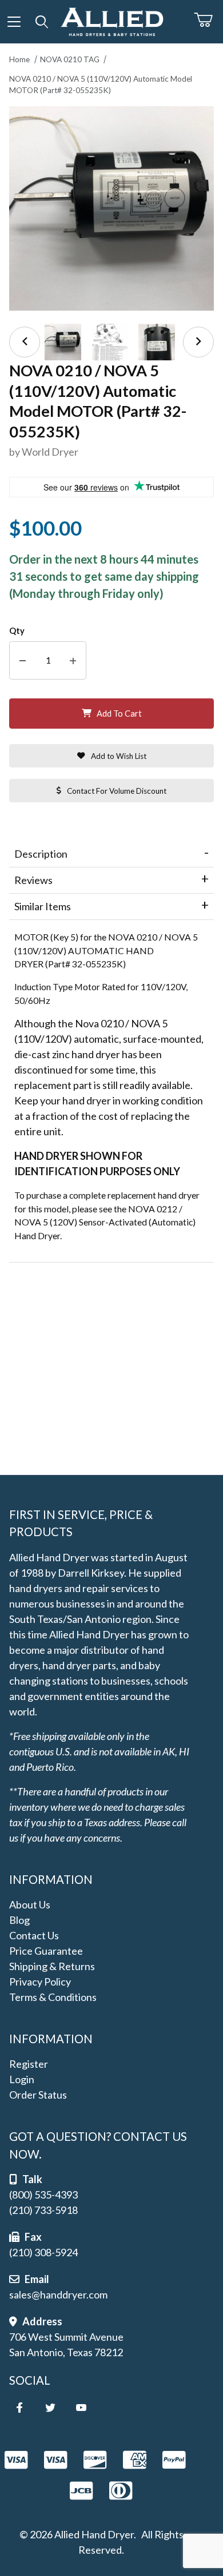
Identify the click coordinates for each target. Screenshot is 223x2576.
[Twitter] (50, 2408)
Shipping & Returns (52, 1966)
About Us (30, 1904)
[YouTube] (81, 2408)
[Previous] (25, 342)
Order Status (38, 2095)
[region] (111, 342)
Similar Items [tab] (43, 906)
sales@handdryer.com (58, 2294)
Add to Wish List (119, 756)
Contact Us (34, 1935)
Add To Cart (119, 714)
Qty (17, 631)
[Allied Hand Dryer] (112, 20)
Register (29, 2064)
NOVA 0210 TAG (70, 59)
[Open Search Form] (42, 22)
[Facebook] (19, 2408)
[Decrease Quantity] (23, 660)
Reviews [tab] (33, 880)
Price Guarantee (46, 1951)
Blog (19, 1920)
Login (22, 2079)
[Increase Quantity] (73, 660)
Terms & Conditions (53, 1997)
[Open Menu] (14, 22)
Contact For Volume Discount (117, 791)
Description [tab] (41, 854)
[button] (63, 342)
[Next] (198, 342)
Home (19, 59)
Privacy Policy (40, 1982)
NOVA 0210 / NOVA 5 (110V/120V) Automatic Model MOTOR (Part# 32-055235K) (101, 85)
